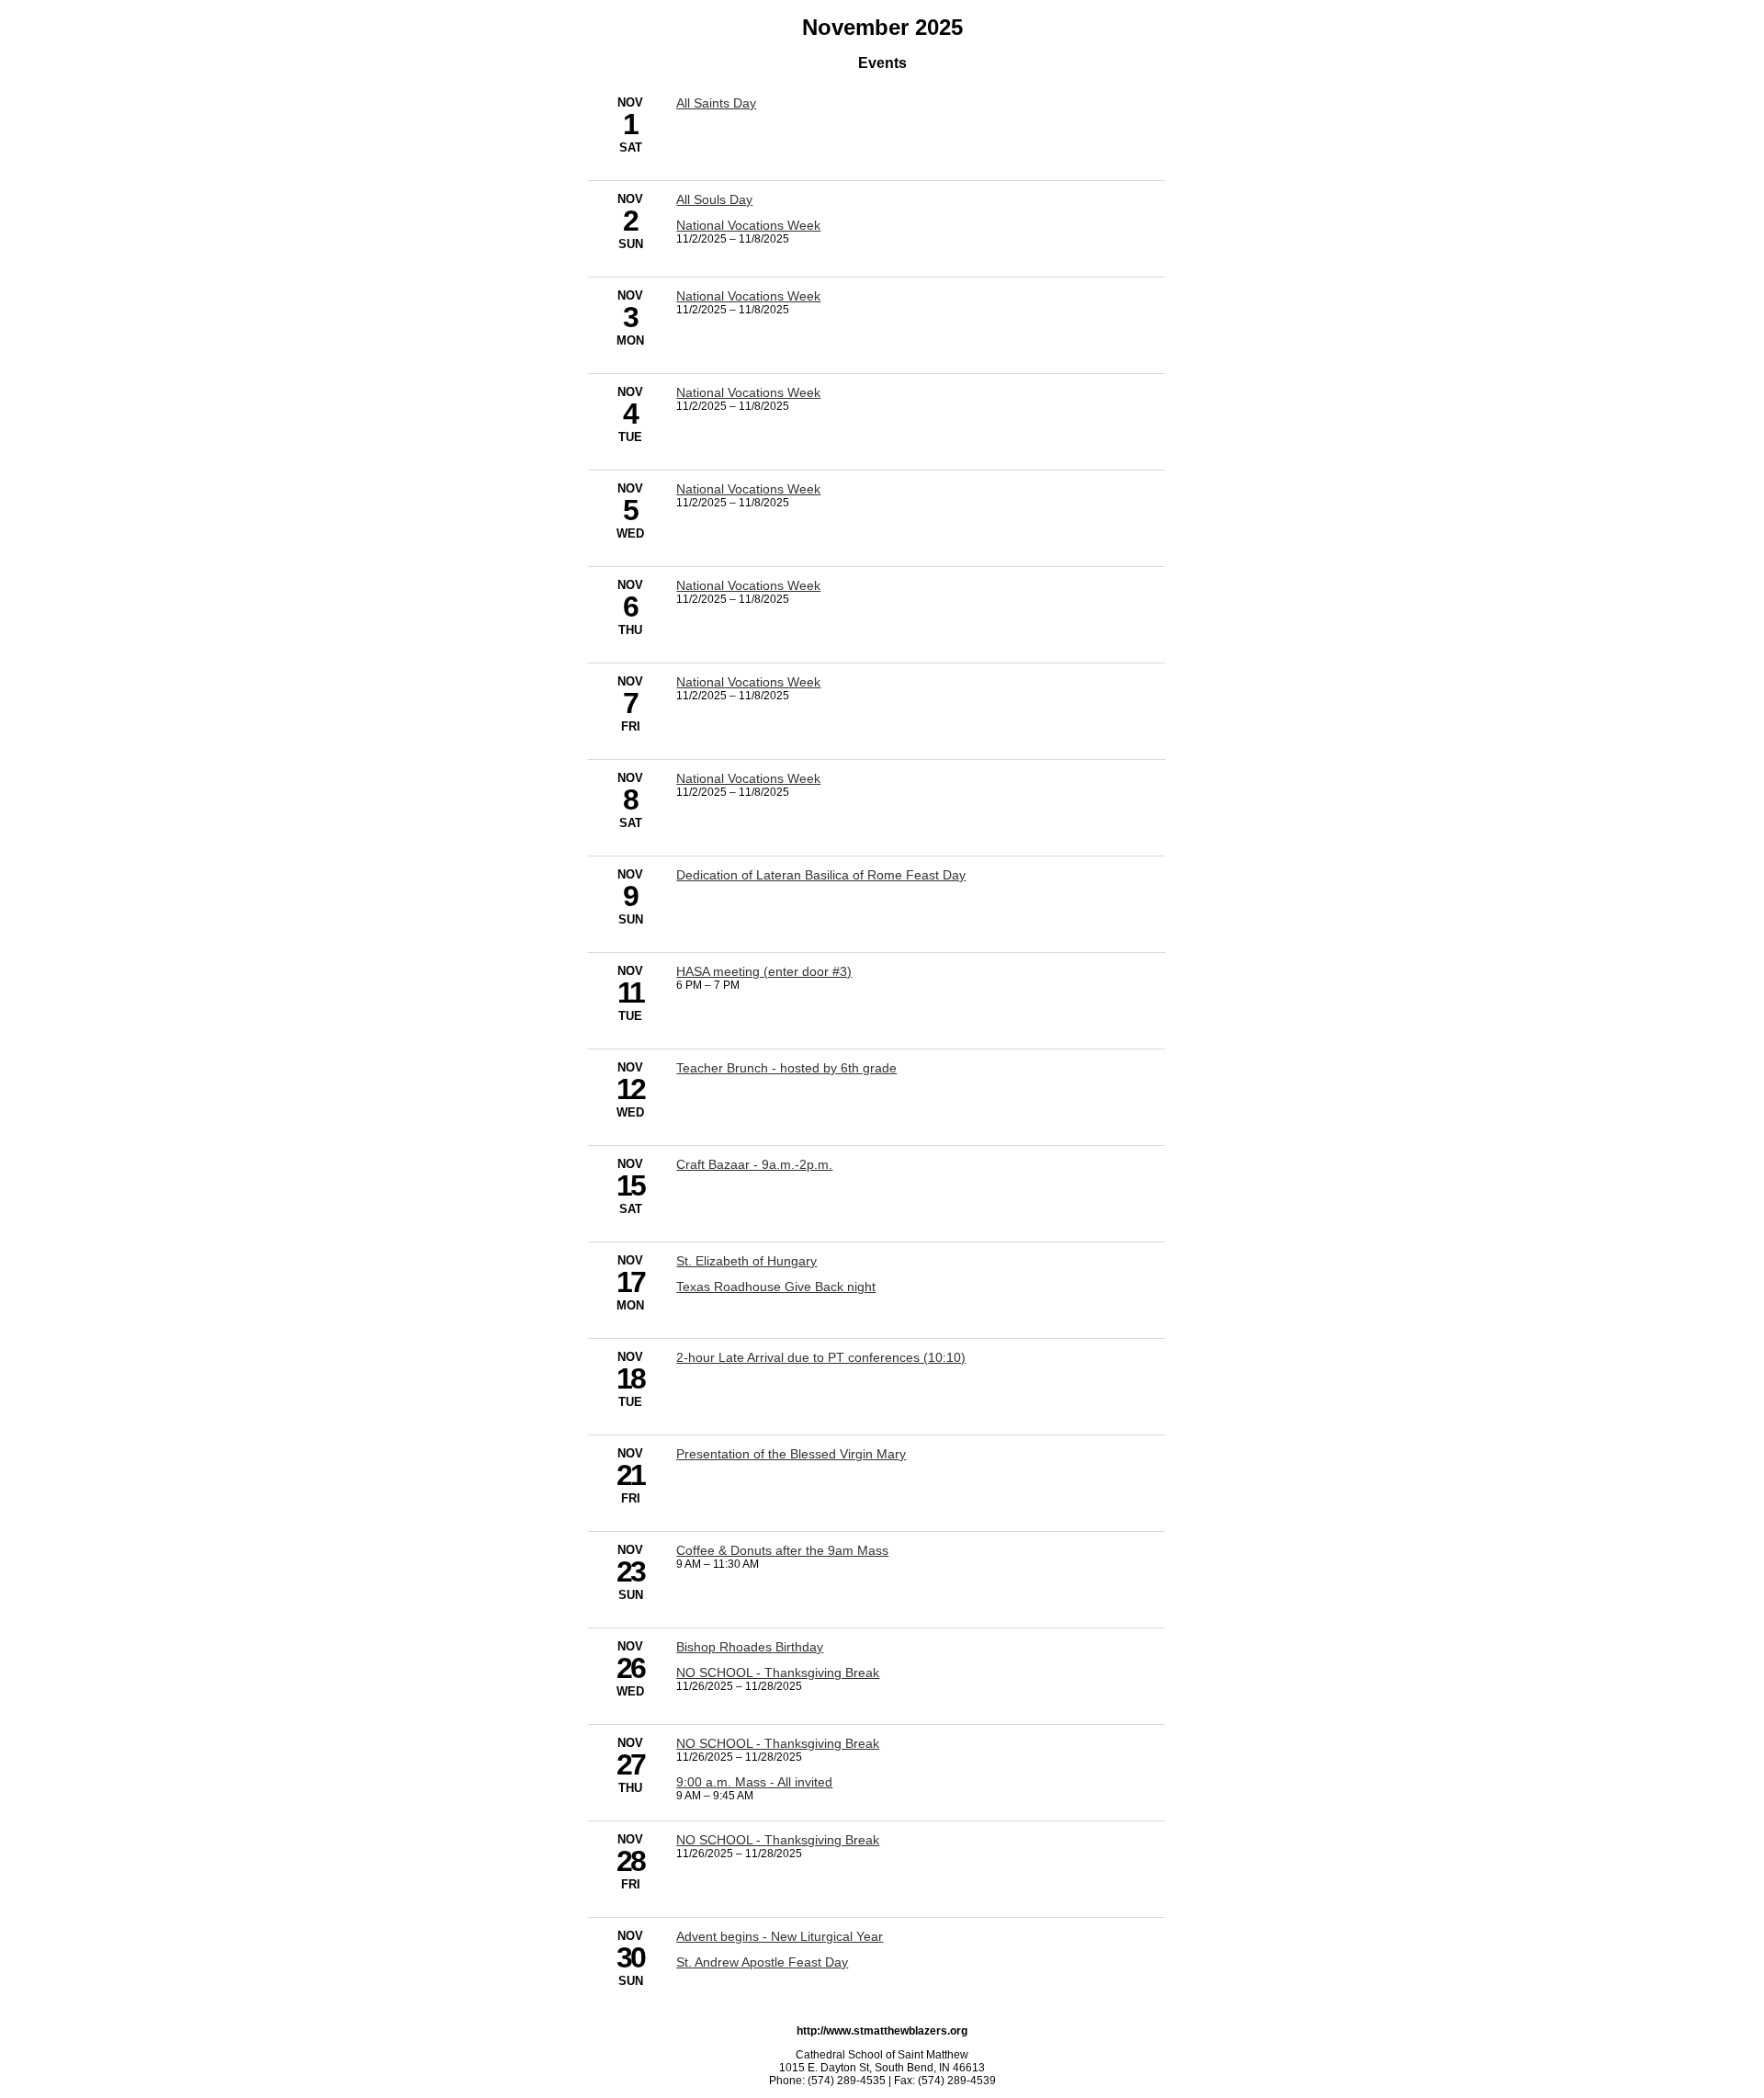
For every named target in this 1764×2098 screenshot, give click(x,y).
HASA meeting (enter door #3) (764, 971)
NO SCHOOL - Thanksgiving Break (778, 1673)
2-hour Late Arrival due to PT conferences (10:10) (821, 1357)
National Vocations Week (748, 225)
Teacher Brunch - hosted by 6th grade (786, 1068)
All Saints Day (716, 103)
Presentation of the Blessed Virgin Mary (791, 1454)
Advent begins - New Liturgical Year (780, 1936)
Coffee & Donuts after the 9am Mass (782, 1550)
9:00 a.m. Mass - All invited (754, 1782)
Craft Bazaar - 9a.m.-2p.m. (754, 1164)
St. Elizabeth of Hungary (746, 1261)
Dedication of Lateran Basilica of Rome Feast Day (821, 875)
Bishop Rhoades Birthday (750, 1647)
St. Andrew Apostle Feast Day (762, 1962)
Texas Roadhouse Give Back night (776, 1287)
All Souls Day (714, 199)
